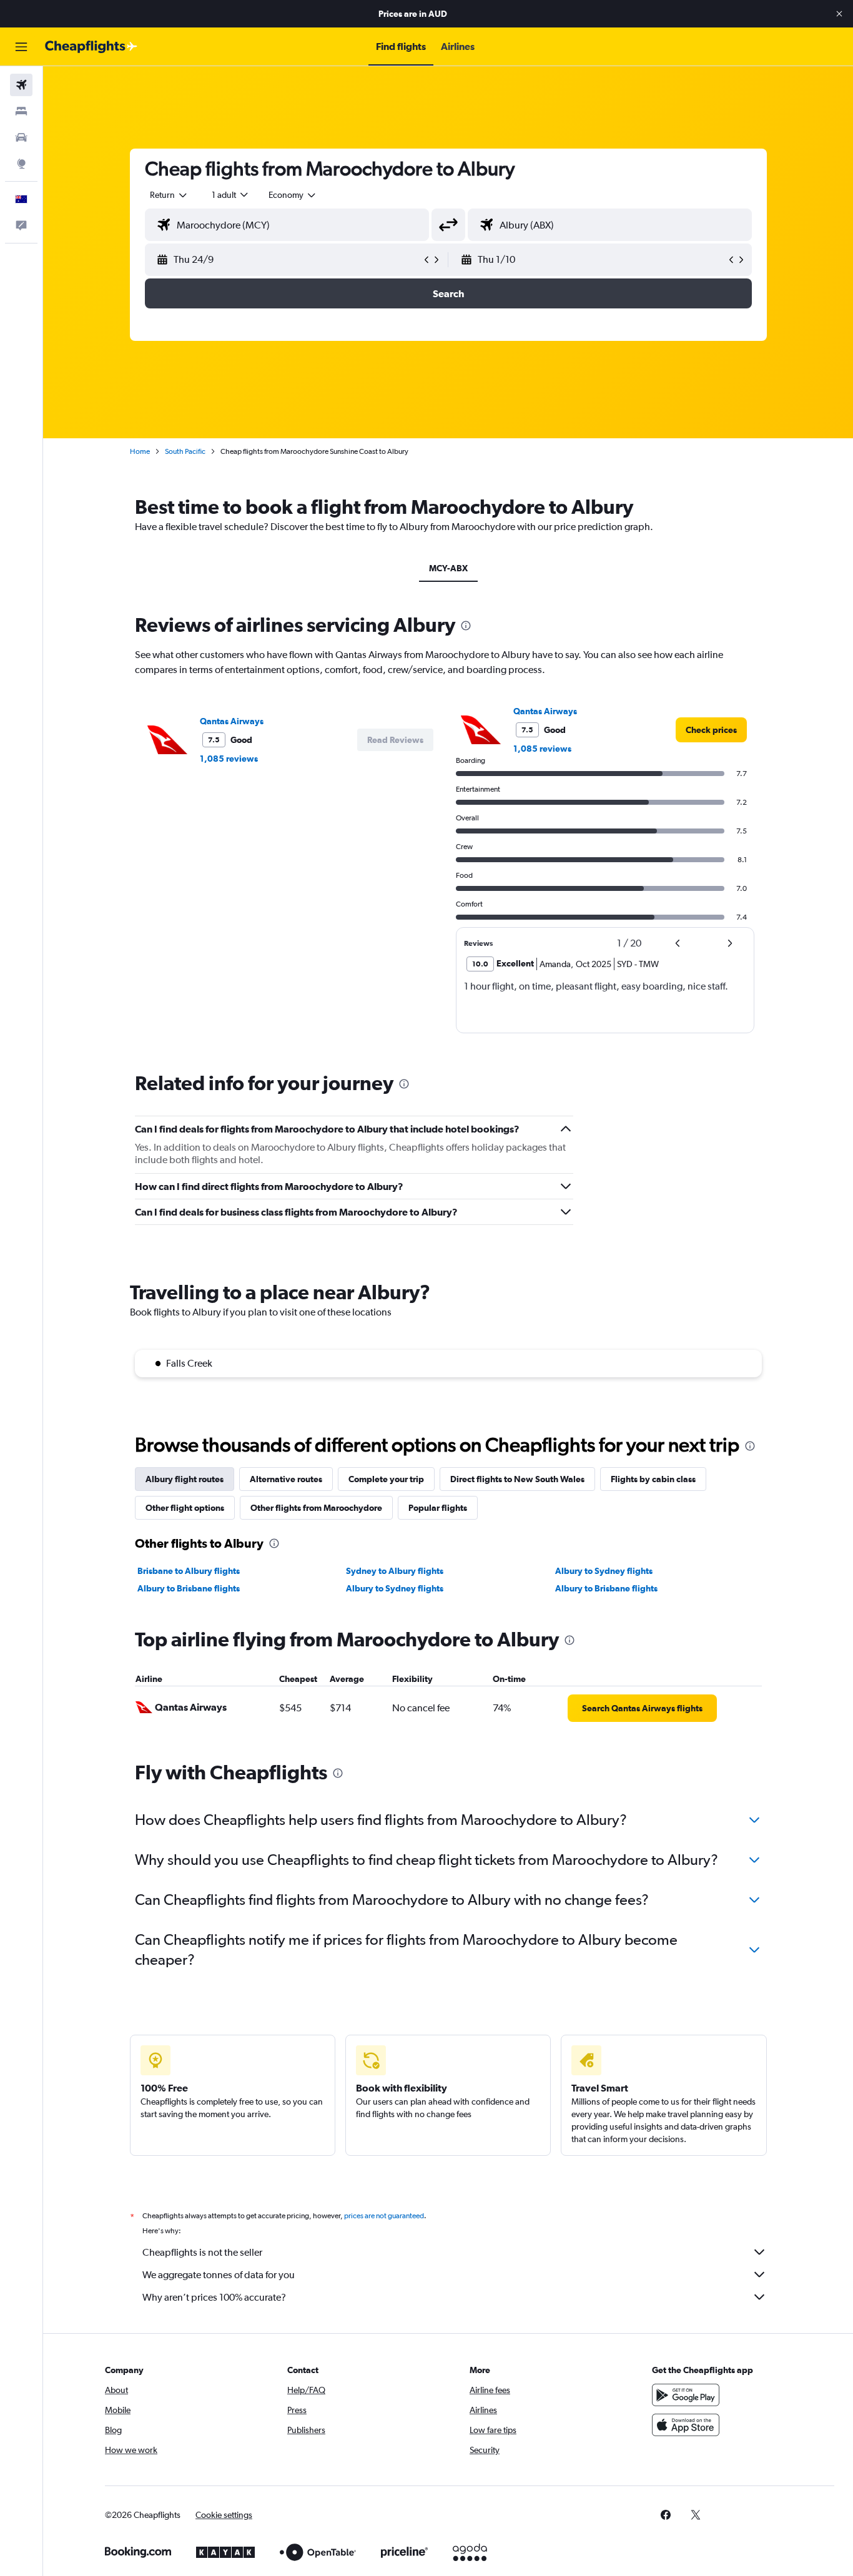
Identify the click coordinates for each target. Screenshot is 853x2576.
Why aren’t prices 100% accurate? (214, 2297)
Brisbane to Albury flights (189, 1571)
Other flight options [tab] (185, 1508)
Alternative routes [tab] (286, 1479)
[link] (711, 730)
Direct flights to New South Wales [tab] (517, 1479)
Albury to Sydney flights (604, 1571)
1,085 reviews (229, 759)
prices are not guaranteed (384, 2216)
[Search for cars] (21, 137)
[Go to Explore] (21, 164)
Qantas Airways (232, 721)
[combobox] (169, 195)
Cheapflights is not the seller (202, 2252)
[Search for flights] (21, 85)
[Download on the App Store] (686, 2425)
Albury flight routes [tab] (185, 1479)
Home (140, 451)
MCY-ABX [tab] (448, 568)
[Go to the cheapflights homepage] (91, 47)
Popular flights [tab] (438, 1508)
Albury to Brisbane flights (189, 1588)
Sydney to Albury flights (395, 1571)
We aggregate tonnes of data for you (219, 2275)
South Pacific (185, 451)
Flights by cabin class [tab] (653, 1479)
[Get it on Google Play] (686, 2395)
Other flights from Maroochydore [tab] (316, 1508)
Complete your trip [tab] (386, 1479)
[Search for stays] (21, 111)
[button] (839, 14)
